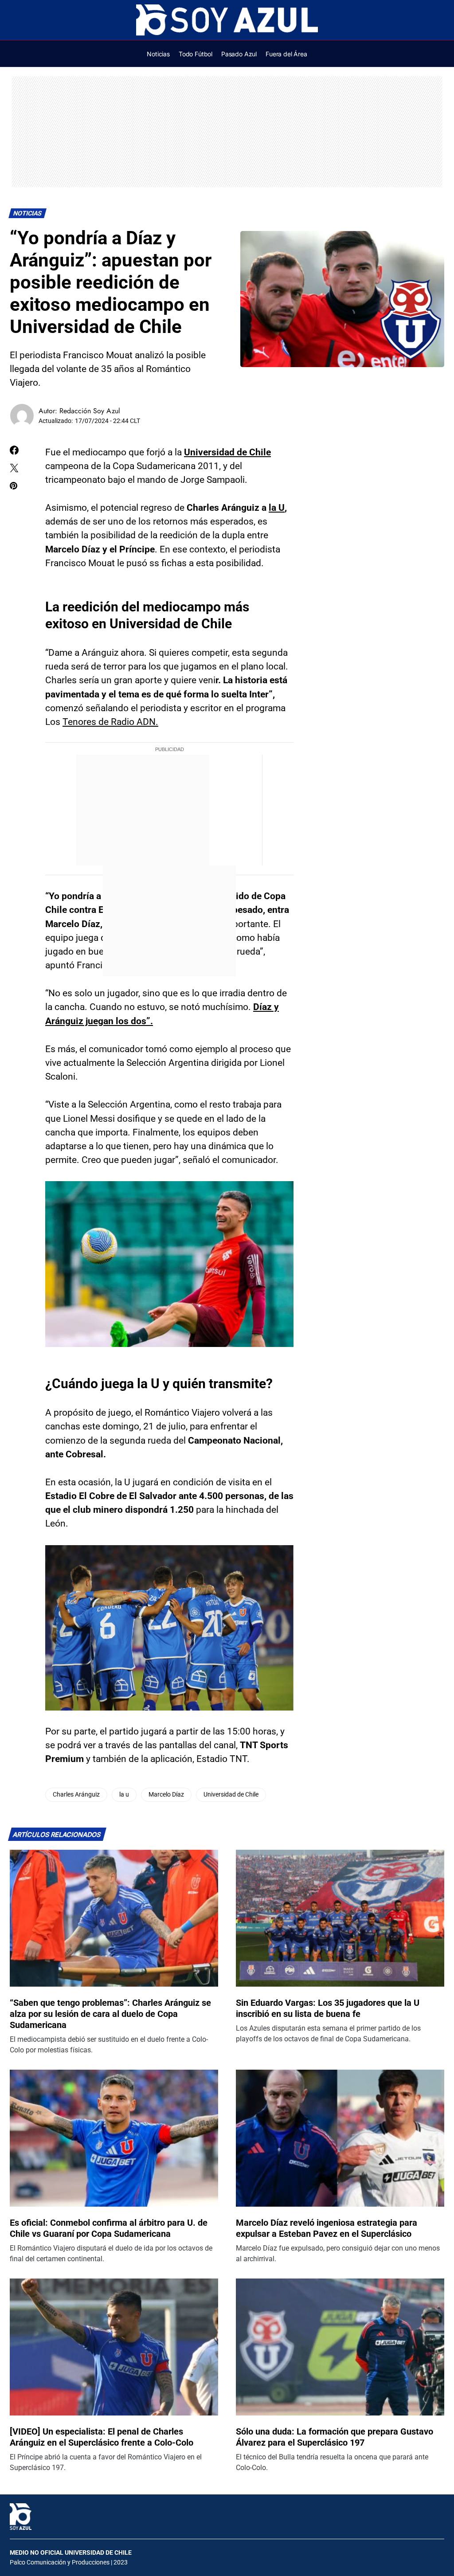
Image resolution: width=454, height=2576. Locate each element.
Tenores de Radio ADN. (110, 722)
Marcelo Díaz (166, 1795)
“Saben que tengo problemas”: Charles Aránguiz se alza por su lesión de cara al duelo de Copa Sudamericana (110, 2014)
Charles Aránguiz (76, 1795)
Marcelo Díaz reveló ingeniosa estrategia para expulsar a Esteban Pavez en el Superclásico (327, 2228)
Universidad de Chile (227, 452)
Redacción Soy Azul (90, 411)
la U (277, 508)
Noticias (28, 213)
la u (124, 1795)
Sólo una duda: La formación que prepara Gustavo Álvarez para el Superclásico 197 (335, 2437)
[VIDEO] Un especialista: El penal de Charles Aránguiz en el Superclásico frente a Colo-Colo (102, 2437)
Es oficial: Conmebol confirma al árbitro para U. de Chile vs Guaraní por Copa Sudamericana (109, 2228)
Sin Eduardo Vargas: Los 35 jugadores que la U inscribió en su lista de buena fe (328, 2008)
